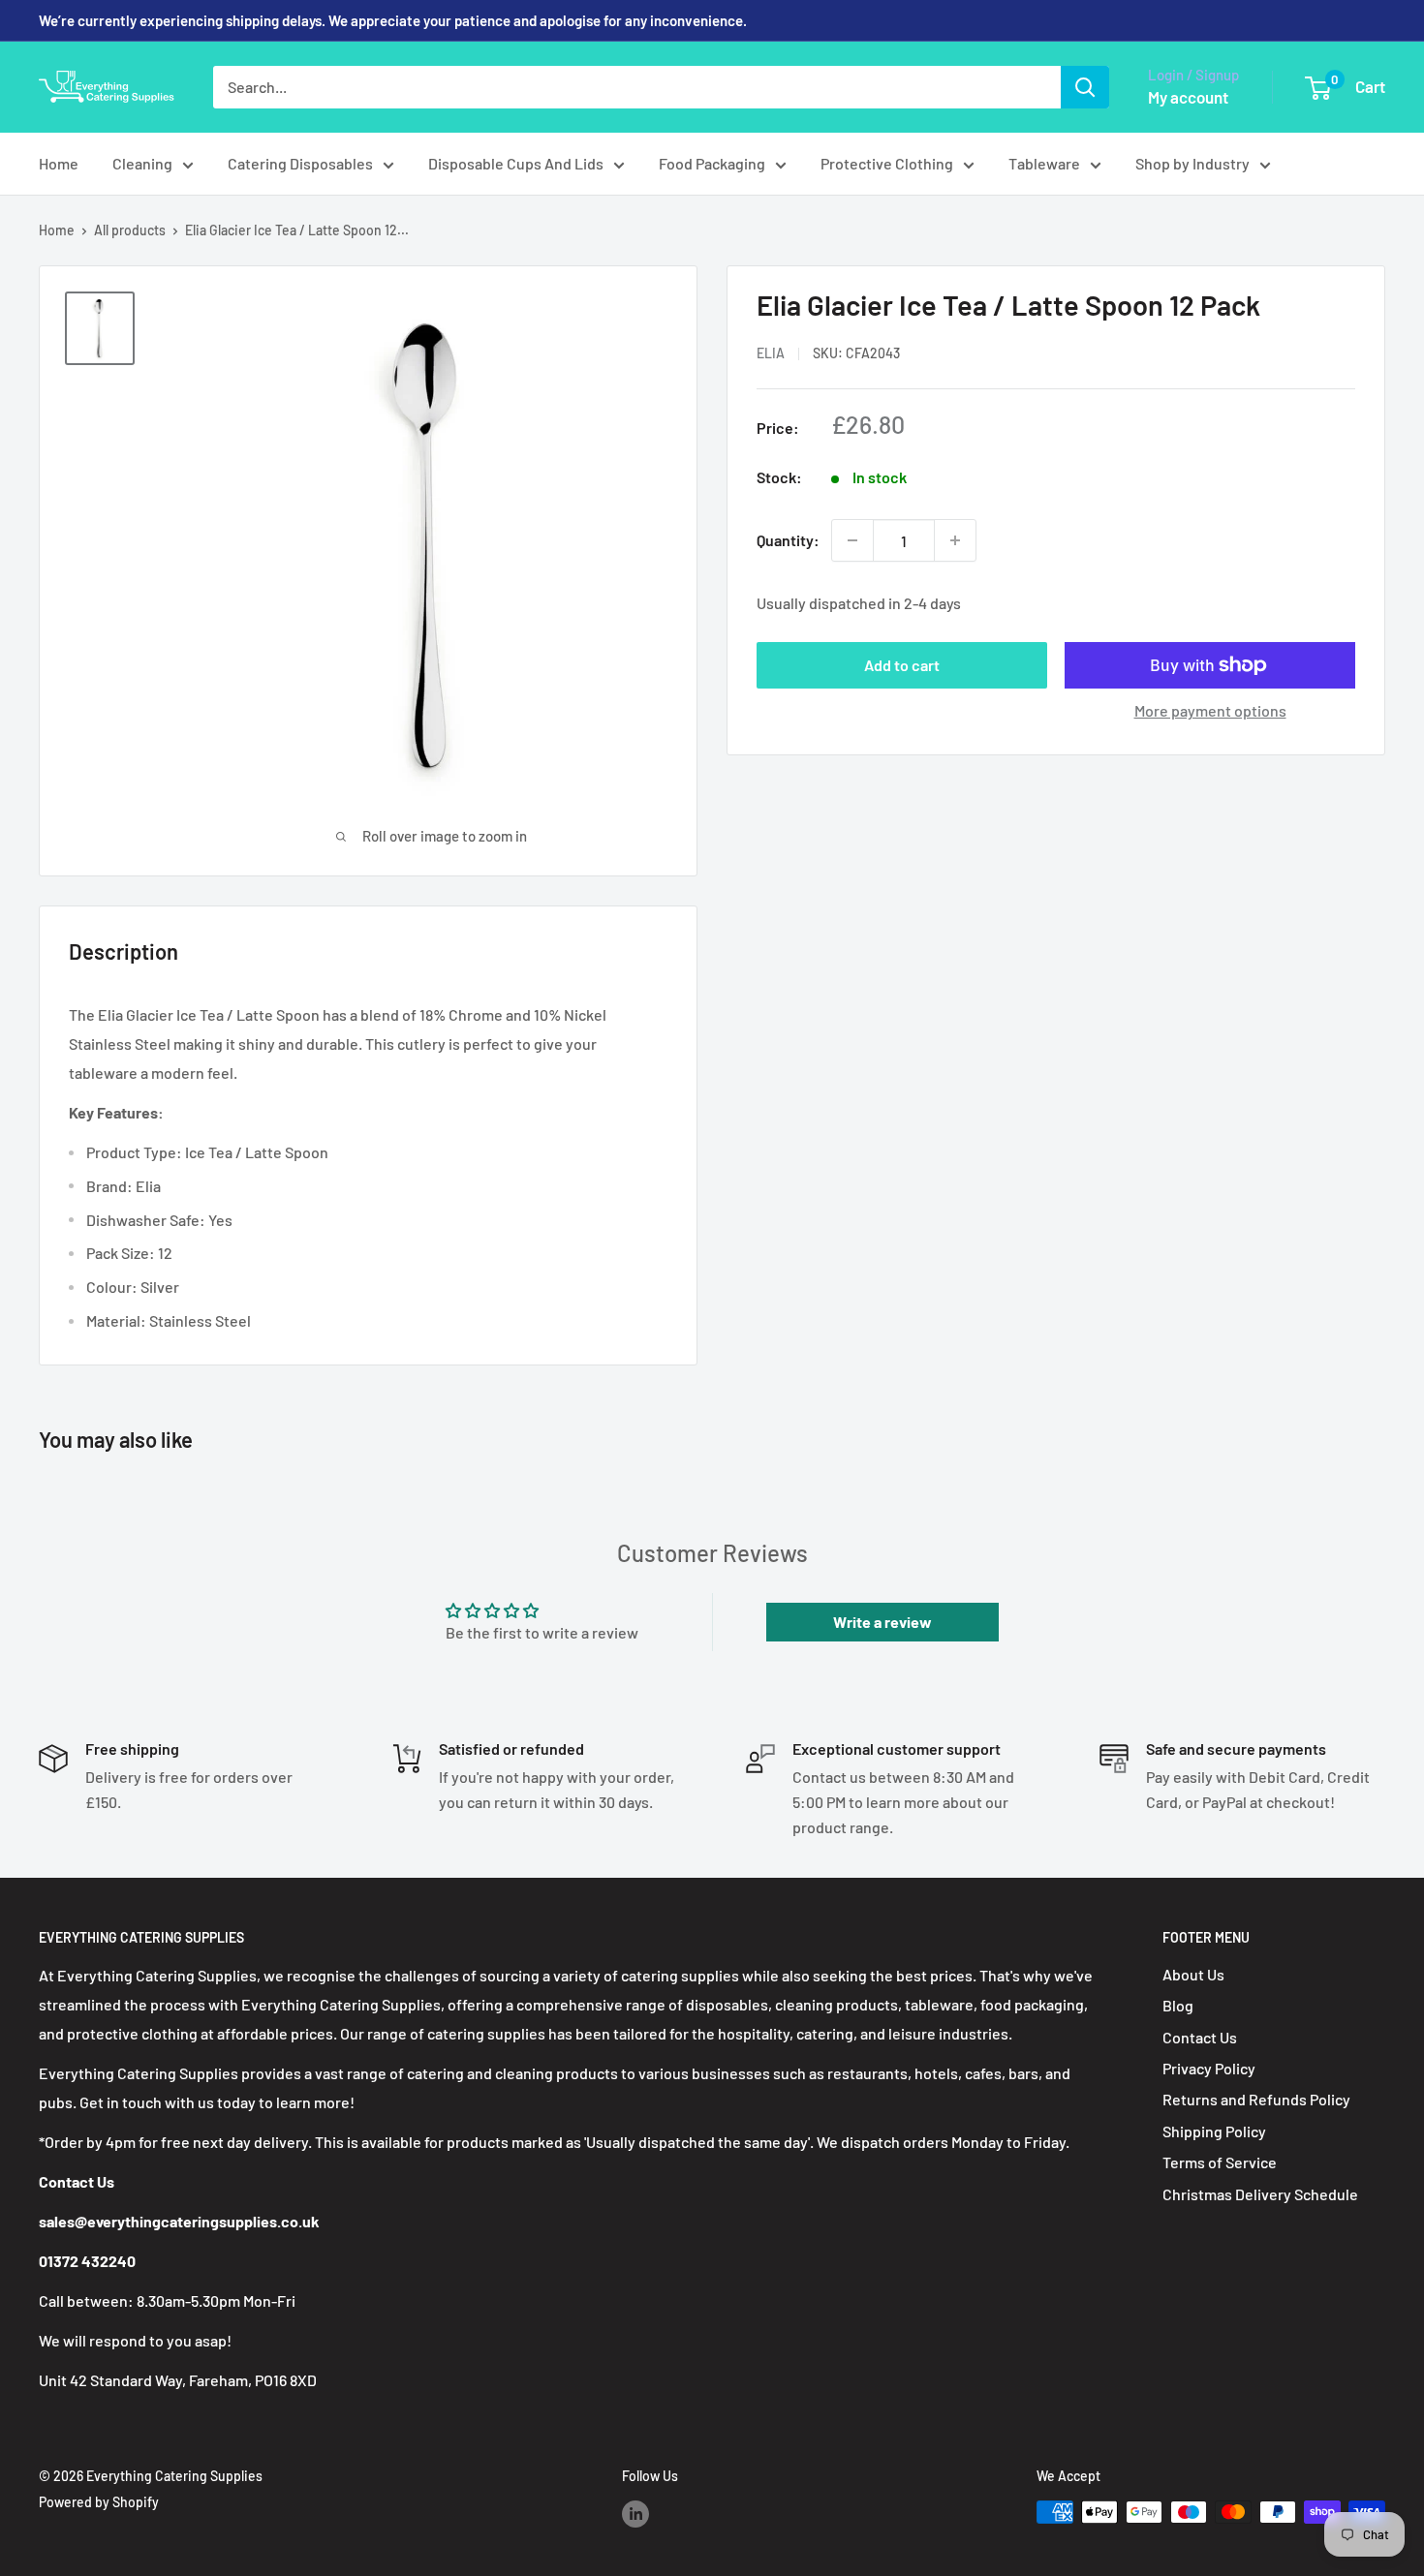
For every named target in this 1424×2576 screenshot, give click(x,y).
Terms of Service (1220, 2162)
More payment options (1210, 710)
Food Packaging (712, 163)
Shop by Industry (1192, 163)
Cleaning (142, 163)
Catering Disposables (300, 163)
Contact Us (1200, 2037)
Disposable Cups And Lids (516, 163)
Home (59, 163)
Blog (1178, 2005)
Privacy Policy (1209, 2068)
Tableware (1044, 163)
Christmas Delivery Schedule (1260, 2194)
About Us (1193, 1974)
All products (130, 230)
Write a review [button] (882, 1622)
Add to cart (902, 665)
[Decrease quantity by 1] (852, 540)
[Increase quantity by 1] (955, 540)
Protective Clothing (887, 163)
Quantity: (788, 540)
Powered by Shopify (99, 2502)
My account (1188, 97)
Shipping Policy (1214, 2131)
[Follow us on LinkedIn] (635, 2514)
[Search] (1085, 87)
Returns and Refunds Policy (1256, 2099)
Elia (771, 353)
